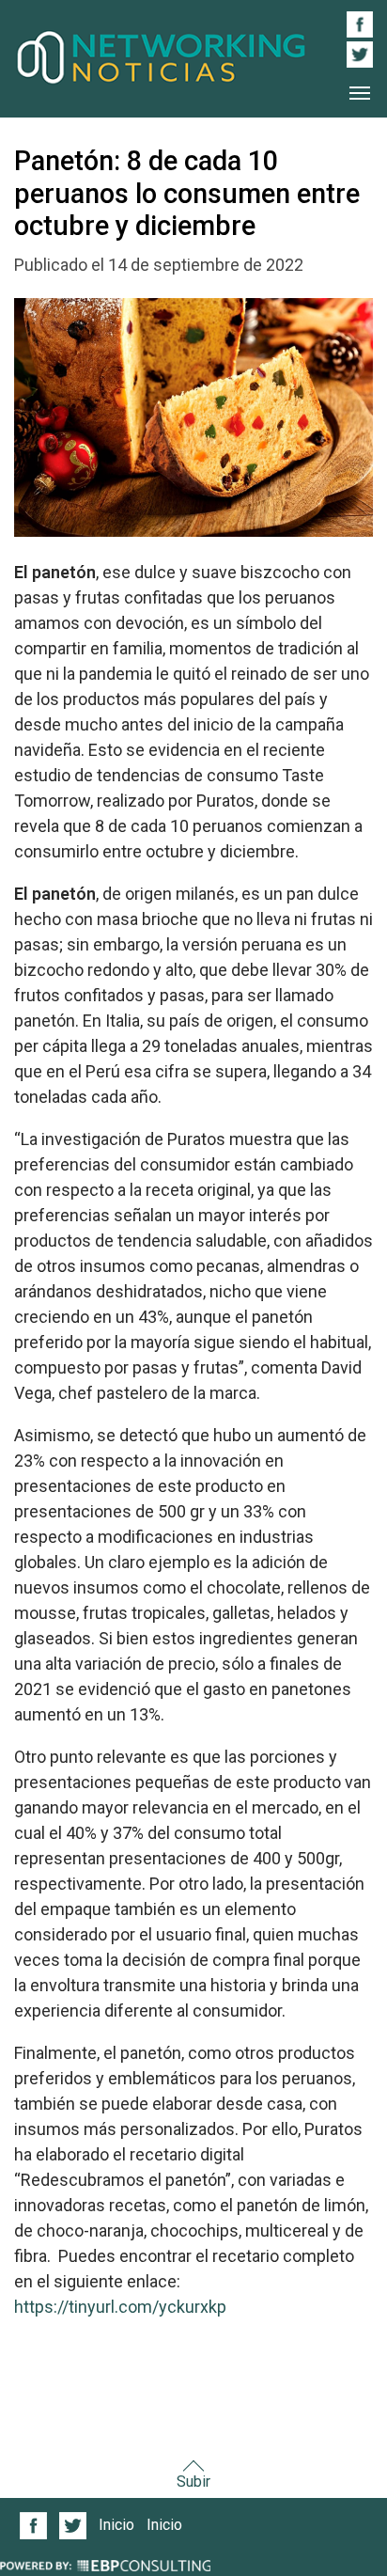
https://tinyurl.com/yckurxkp (120, 2307)
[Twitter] (73, 2526)
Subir (193, 2482)
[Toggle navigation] (360, 93)
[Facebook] (34, 2526)
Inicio (116, 2525)
